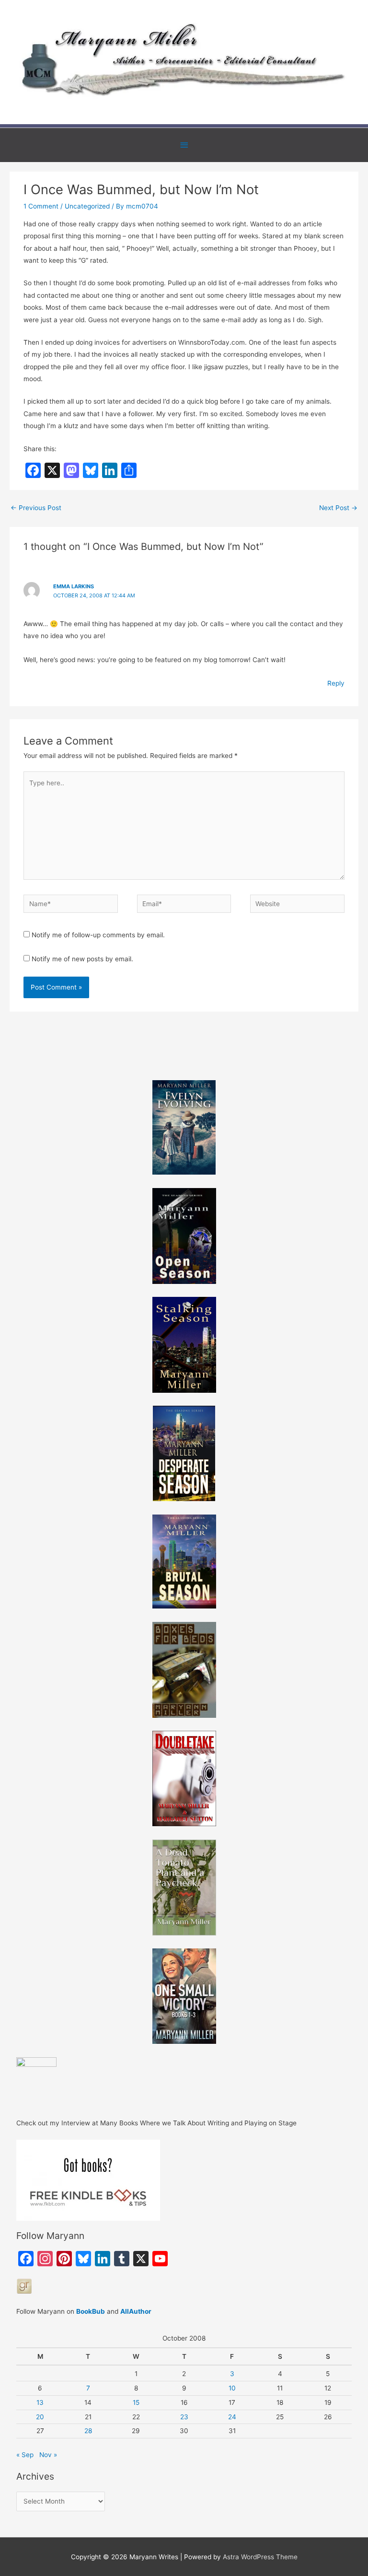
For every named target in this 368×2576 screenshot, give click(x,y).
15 (136, 2402)
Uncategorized (87, 206)
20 (40, 2417)
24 (232, 2417)
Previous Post (36, 508)
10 (232, 2388)
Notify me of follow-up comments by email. (98, 935)
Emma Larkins (74, 586)
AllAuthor (136, 2311)
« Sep (25, 2455)
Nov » (48, 2455)
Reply (336, 683)
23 (184, 2417)
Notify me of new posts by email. (82, 959)
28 (88, 2431)
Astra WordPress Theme (260, 2557)
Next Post (338, 508)
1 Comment (41, 206)
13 (40, 2402)
